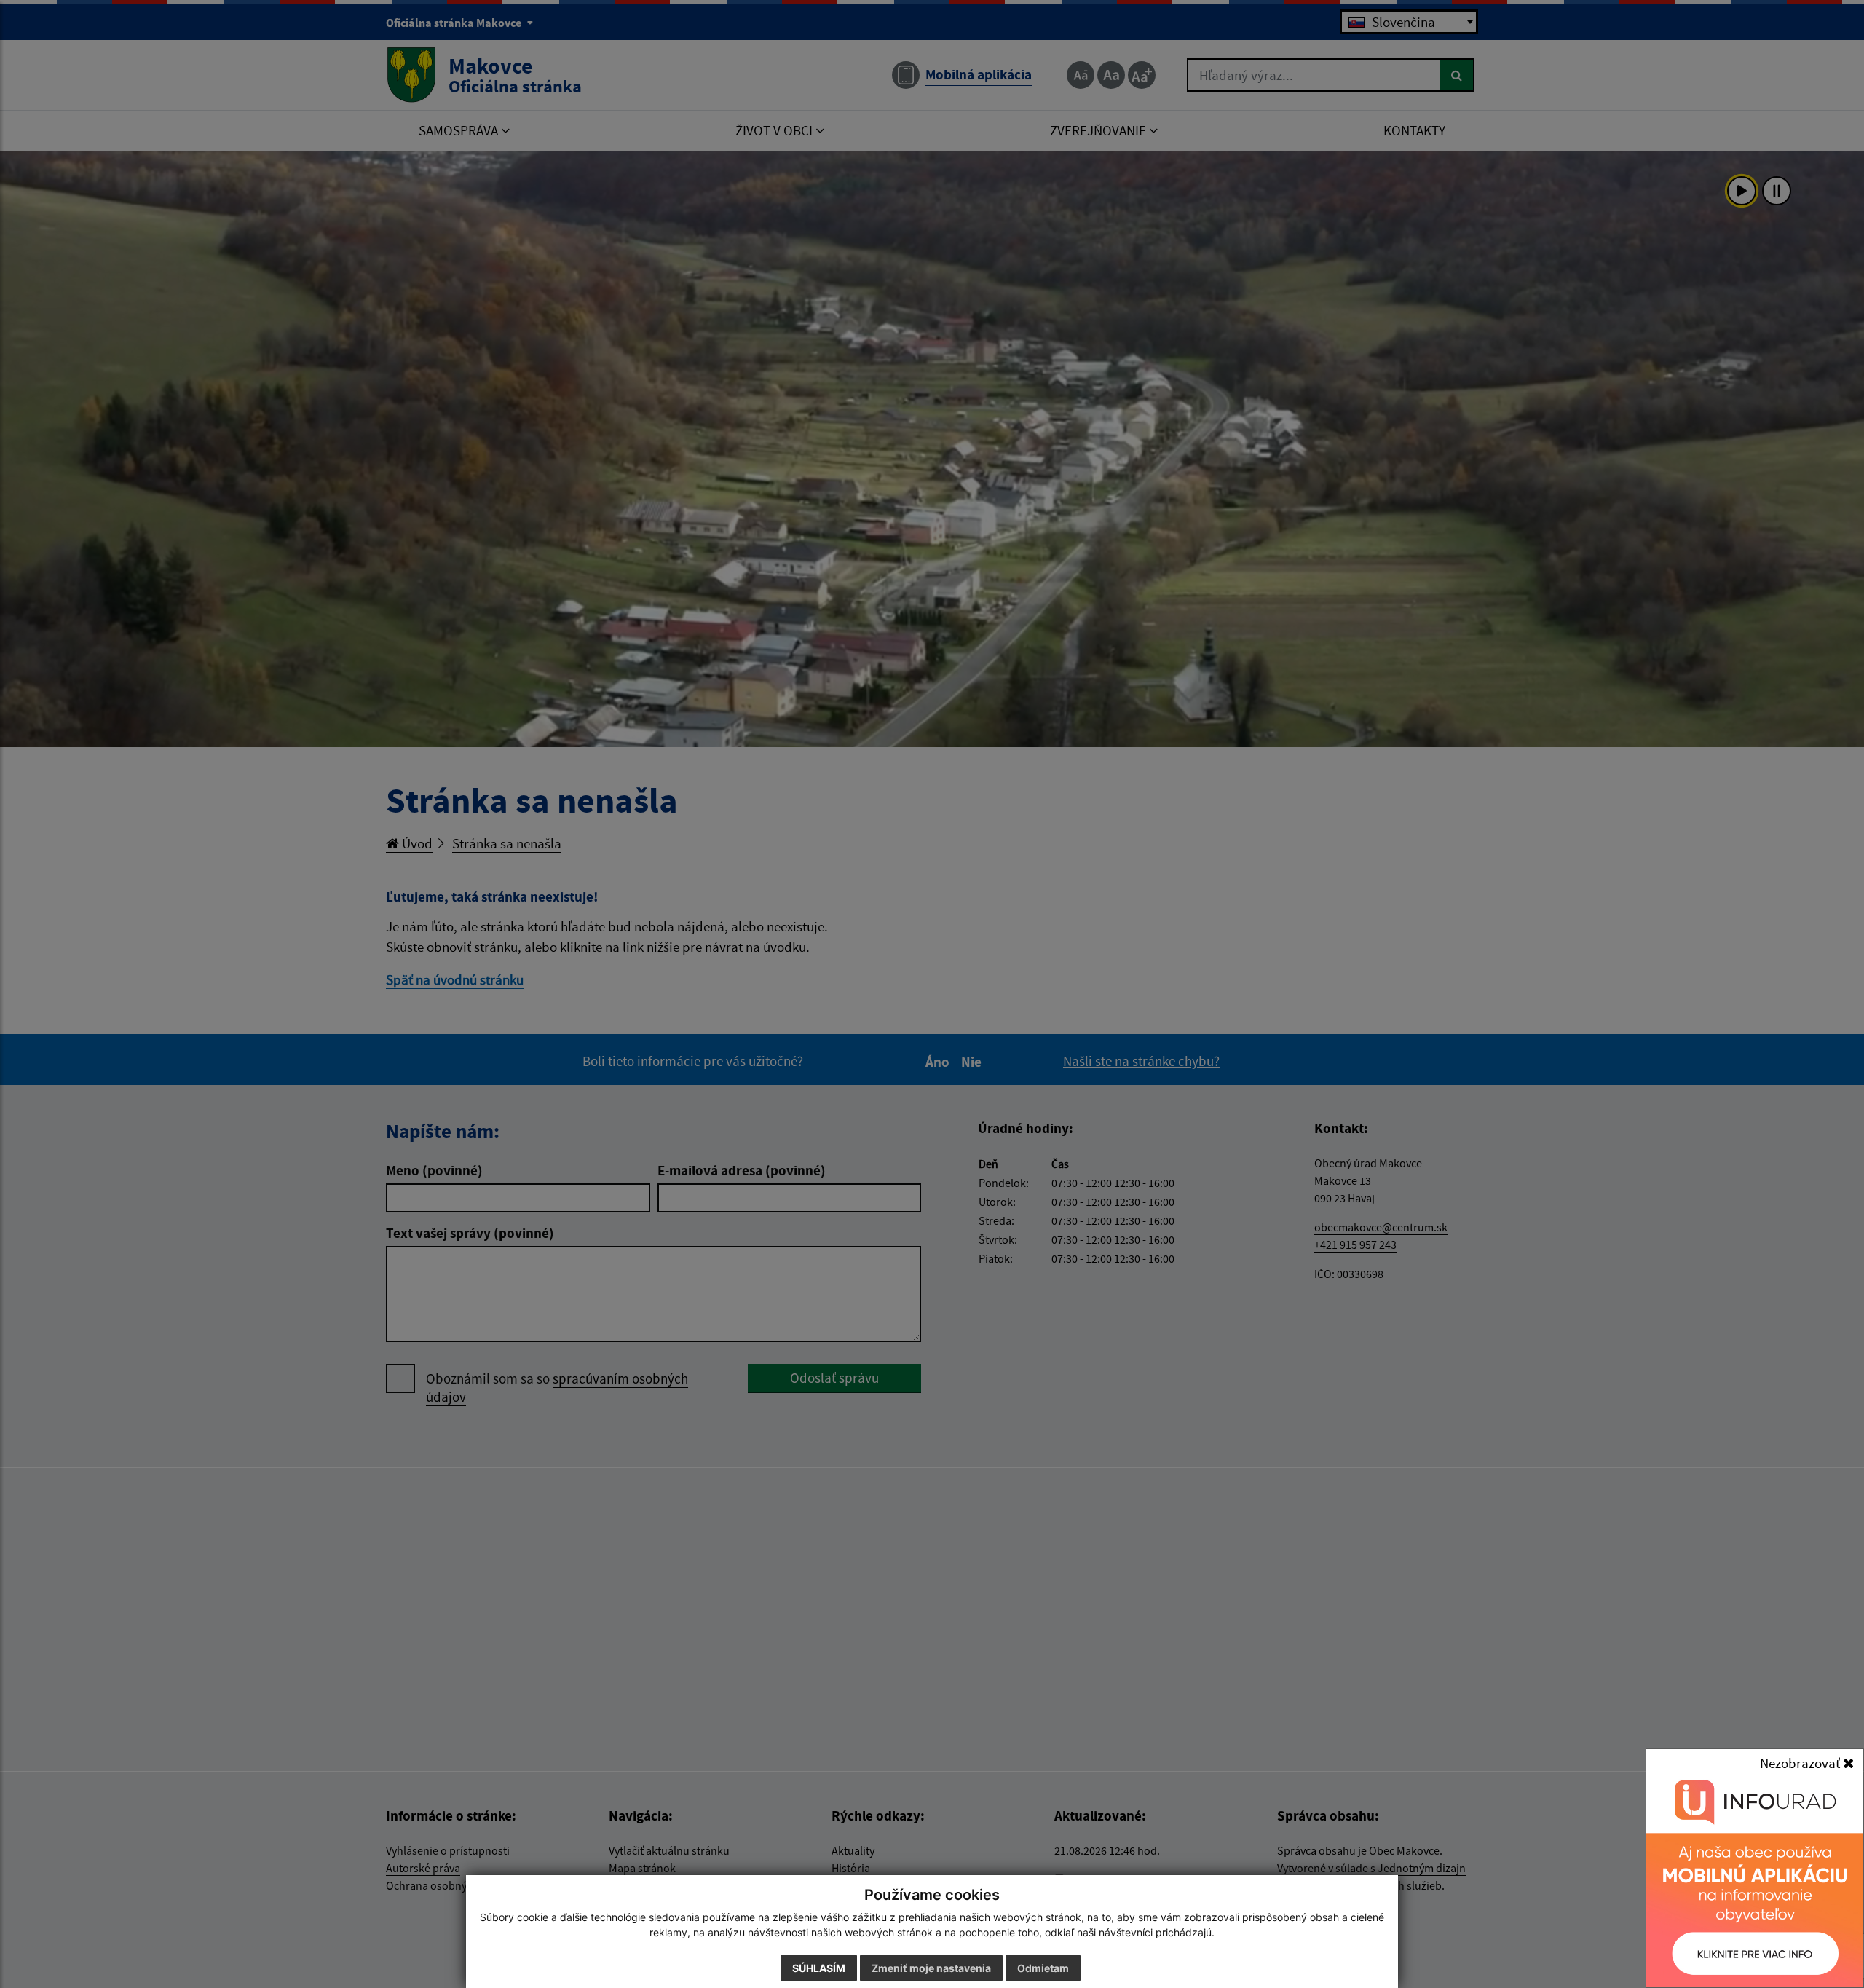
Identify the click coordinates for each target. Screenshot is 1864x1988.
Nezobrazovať (1801, 1763)
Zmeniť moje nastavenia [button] (931, 1968)
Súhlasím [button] (819, 1968)
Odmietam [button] (1043, 1968)
